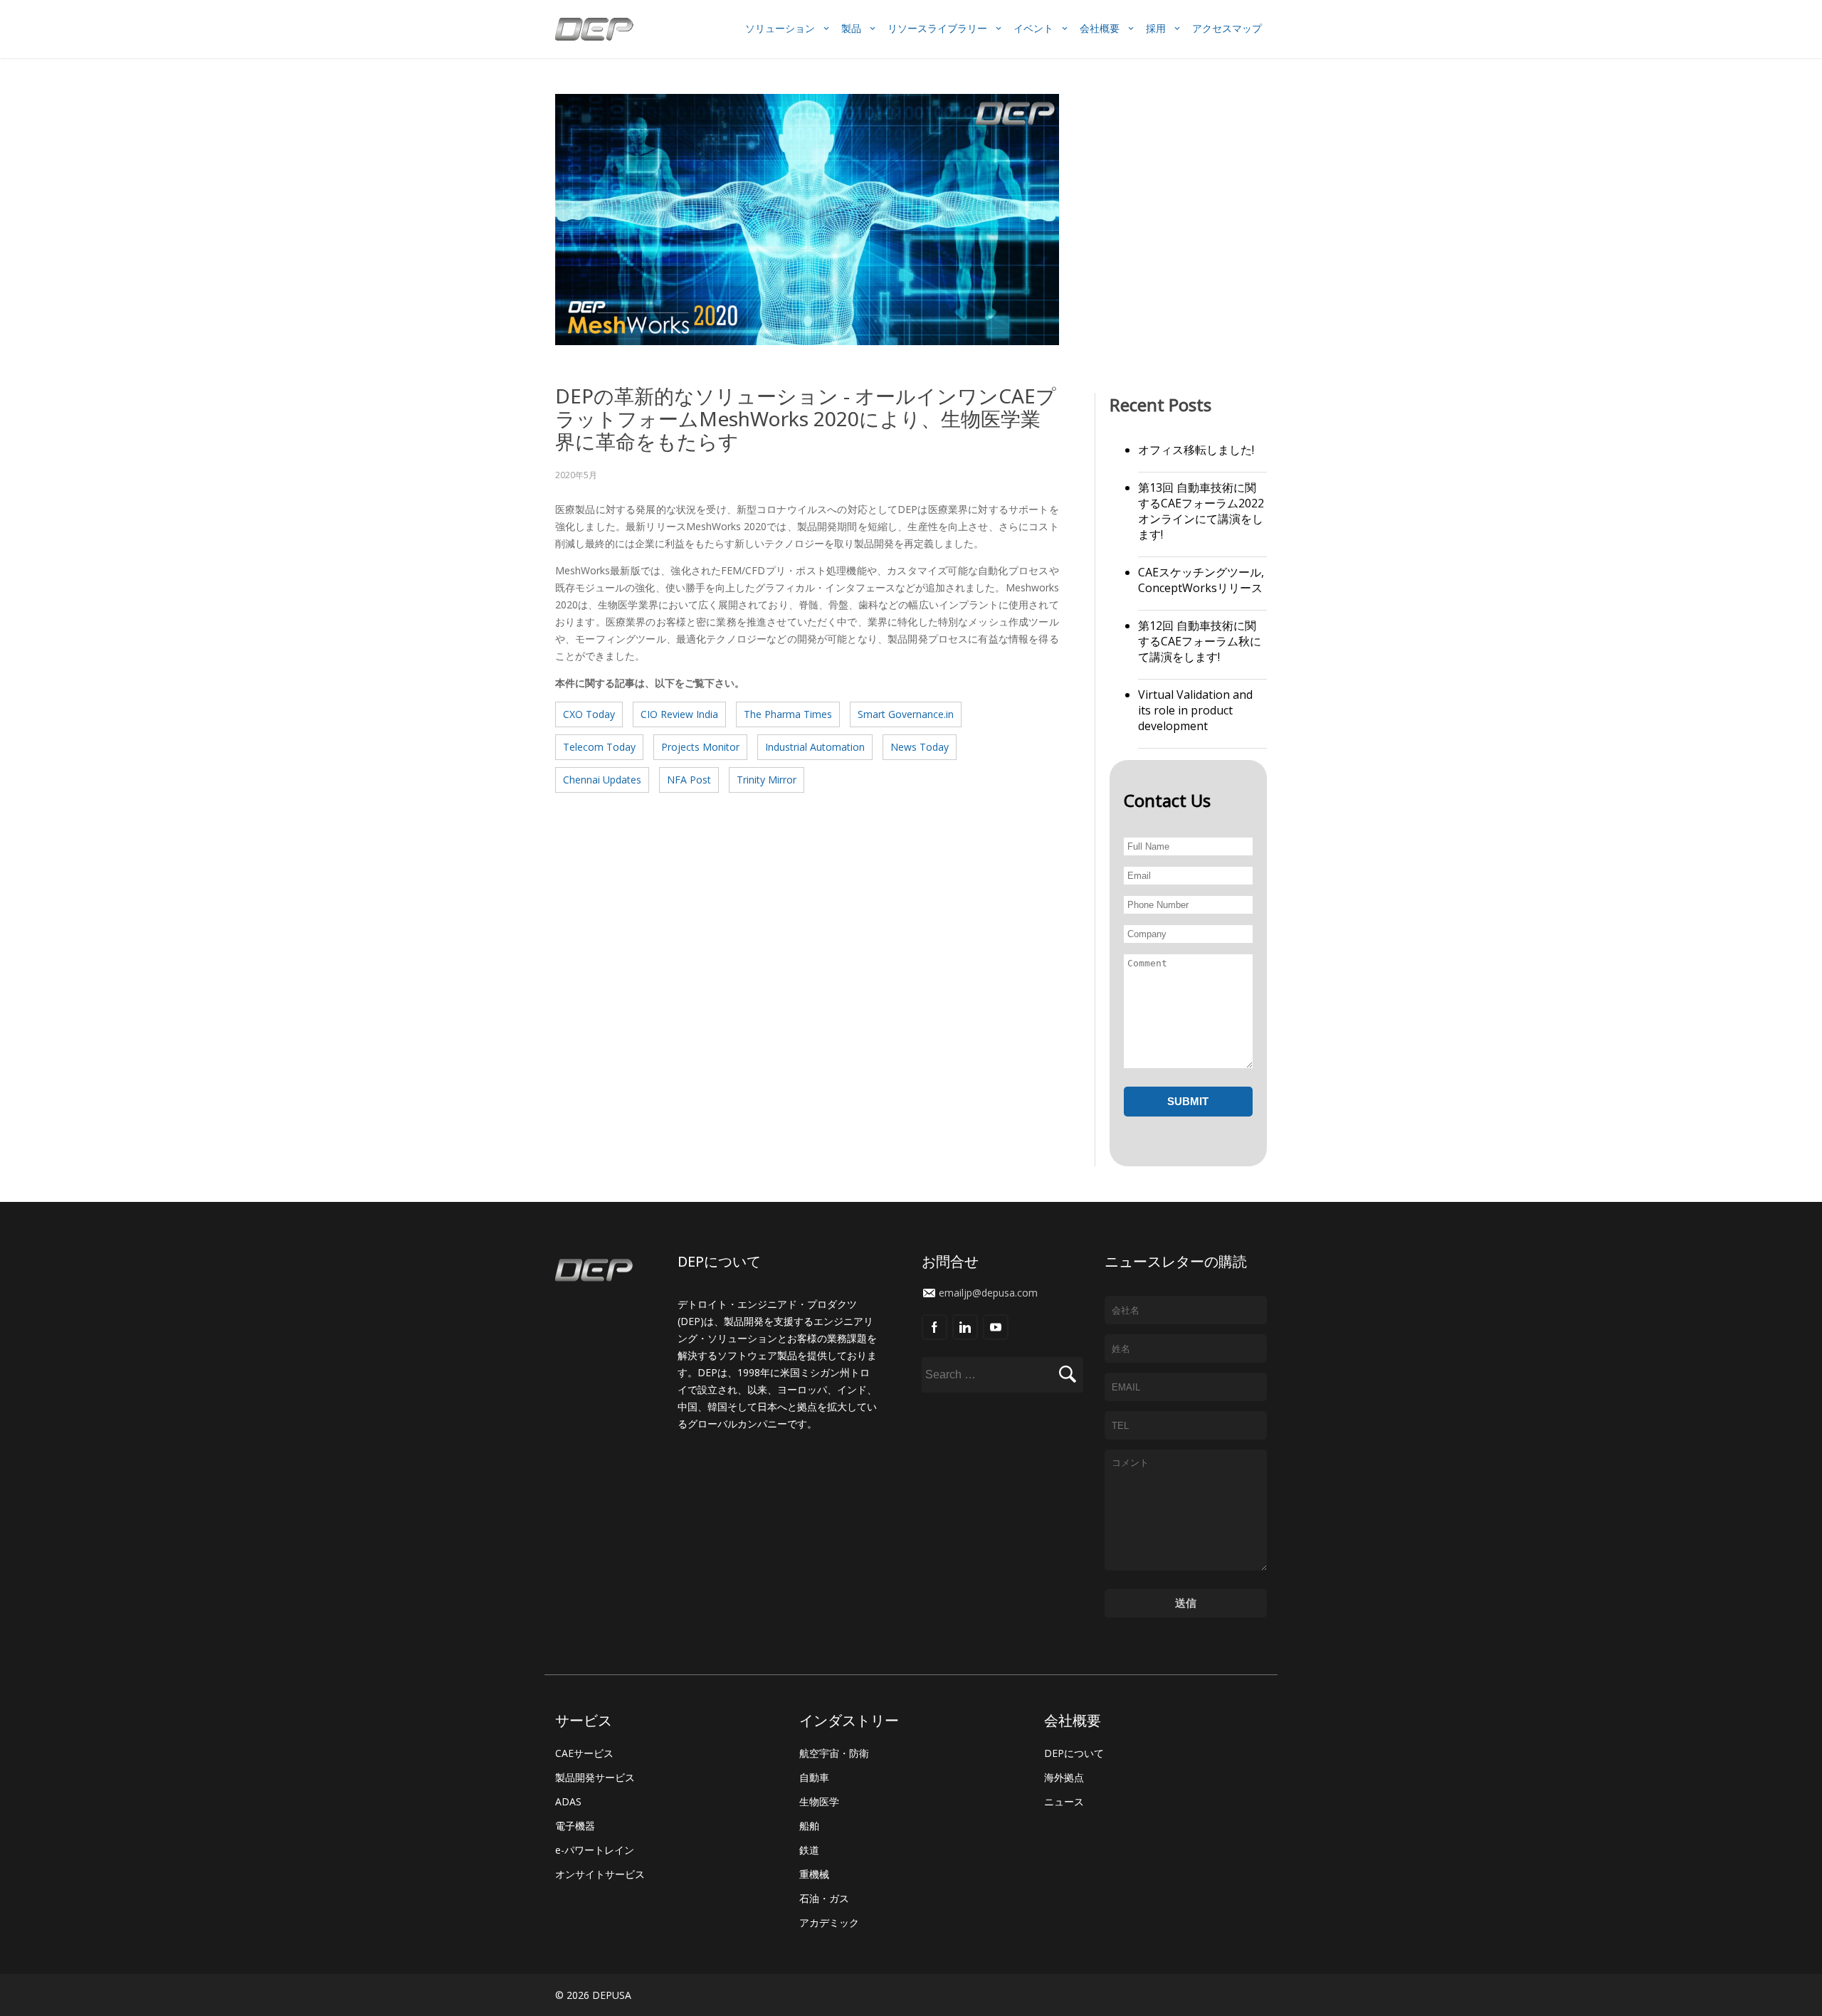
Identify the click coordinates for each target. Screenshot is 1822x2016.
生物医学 (819, 1801)
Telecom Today (599, 747)
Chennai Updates (602, 780)
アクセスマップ (1227, 28)
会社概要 (1100, 28)
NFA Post (689, 780)
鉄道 (809, 1850)
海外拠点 (1064, 1777)
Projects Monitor (700, 747)
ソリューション (780, 28)
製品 (851, 28)
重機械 (814, 1874)
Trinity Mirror (767, 780)
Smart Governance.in (906, 714)
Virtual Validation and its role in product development (1195, 710)
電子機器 (575, 1826)
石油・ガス (824, 1898)
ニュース (1064, 1801)
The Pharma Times (788, 714)
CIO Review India (679, 714)
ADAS (568, 1801)
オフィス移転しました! (1196, 450)
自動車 (814, 1777)
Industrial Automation (815, 747)
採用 (1156, 28)
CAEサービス (584, 1753)
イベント (1033, 28)
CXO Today (589, 714)
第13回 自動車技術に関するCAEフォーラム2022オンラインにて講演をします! (1201, 511)
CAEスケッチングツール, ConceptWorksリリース (1201, 580)
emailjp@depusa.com (988, 1293)
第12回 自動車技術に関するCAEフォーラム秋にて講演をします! (1200, 641)
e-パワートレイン (595, 1850)
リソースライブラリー (937, 28)
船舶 (809, 1826)
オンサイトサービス (600, 1874)
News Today (920, 747)
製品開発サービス (595, 1777)
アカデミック (829, 1922)
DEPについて (1074, 1753)
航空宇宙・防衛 (834, 1753)
